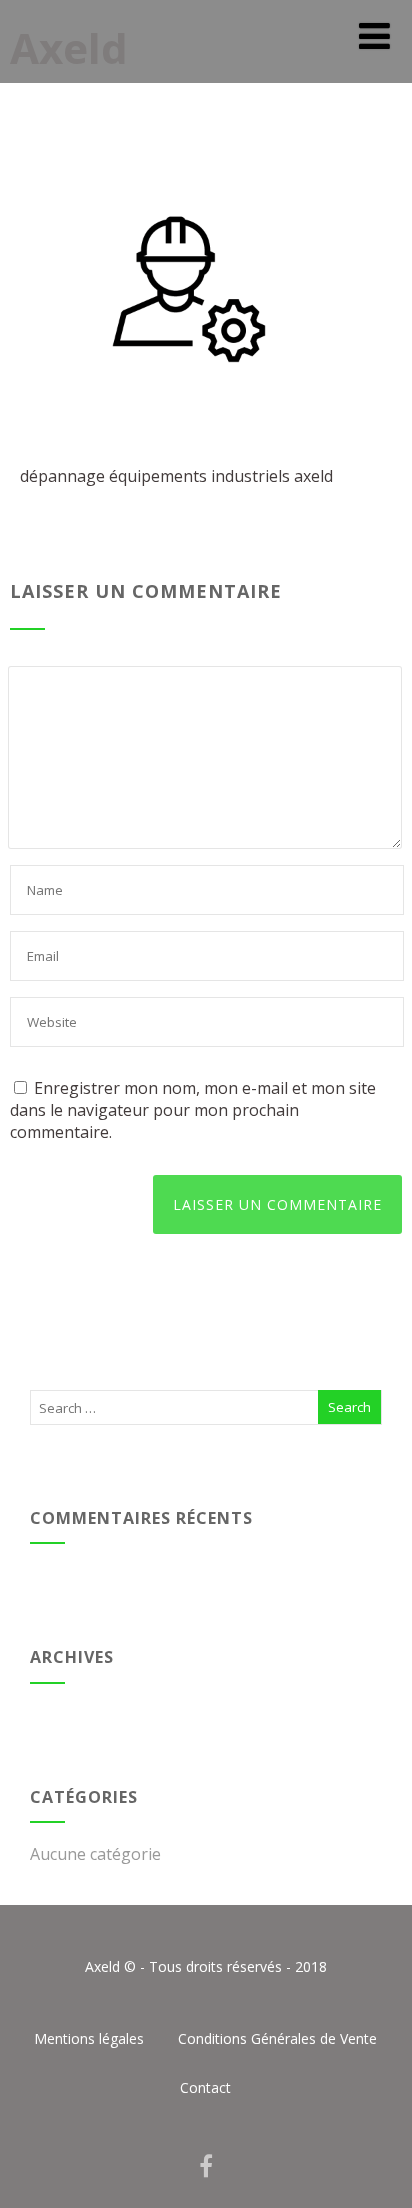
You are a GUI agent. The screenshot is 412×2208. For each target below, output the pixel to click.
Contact (205, 2087)
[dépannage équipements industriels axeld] (170, 433)
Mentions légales (89, 2038)
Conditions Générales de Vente (277, 2038)
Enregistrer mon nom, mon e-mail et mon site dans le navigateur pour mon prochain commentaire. (193, 1110)
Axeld (69, 47)
